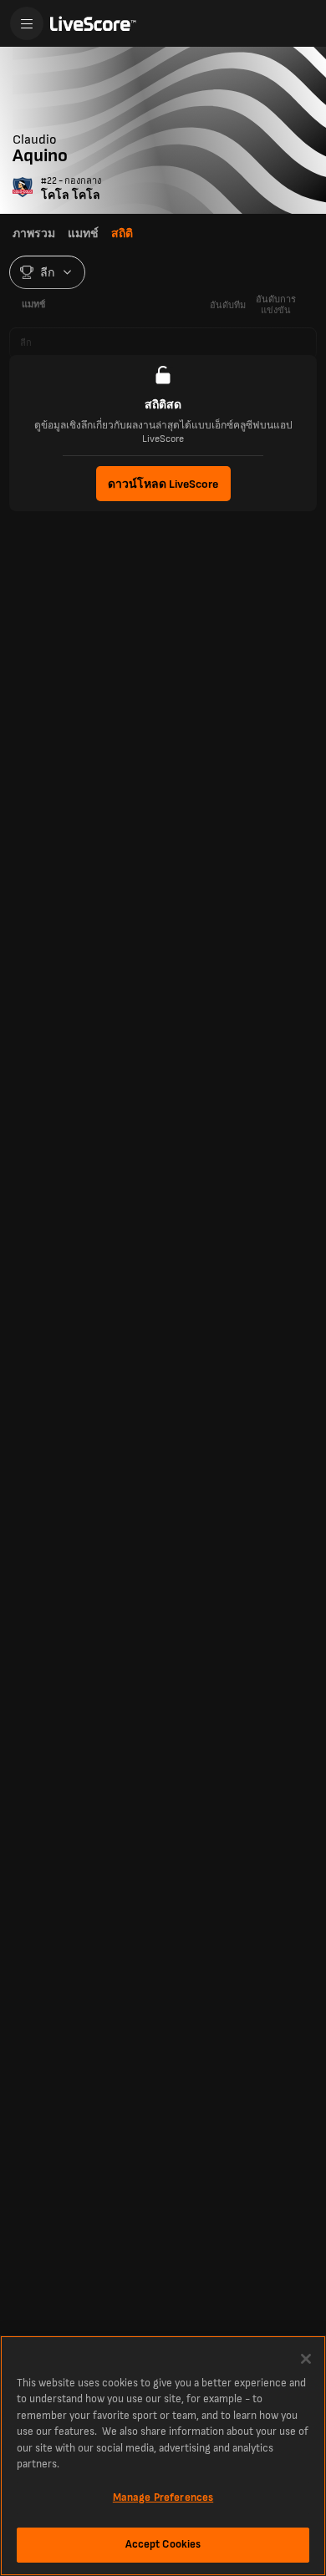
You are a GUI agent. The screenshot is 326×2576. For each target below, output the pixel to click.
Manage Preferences (163, 2497)
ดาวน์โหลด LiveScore (163, 484)
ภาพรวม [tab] (34, 233)
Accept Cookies (163, 2544)
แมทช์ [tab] (83, 233)
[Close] (306, 2359)
